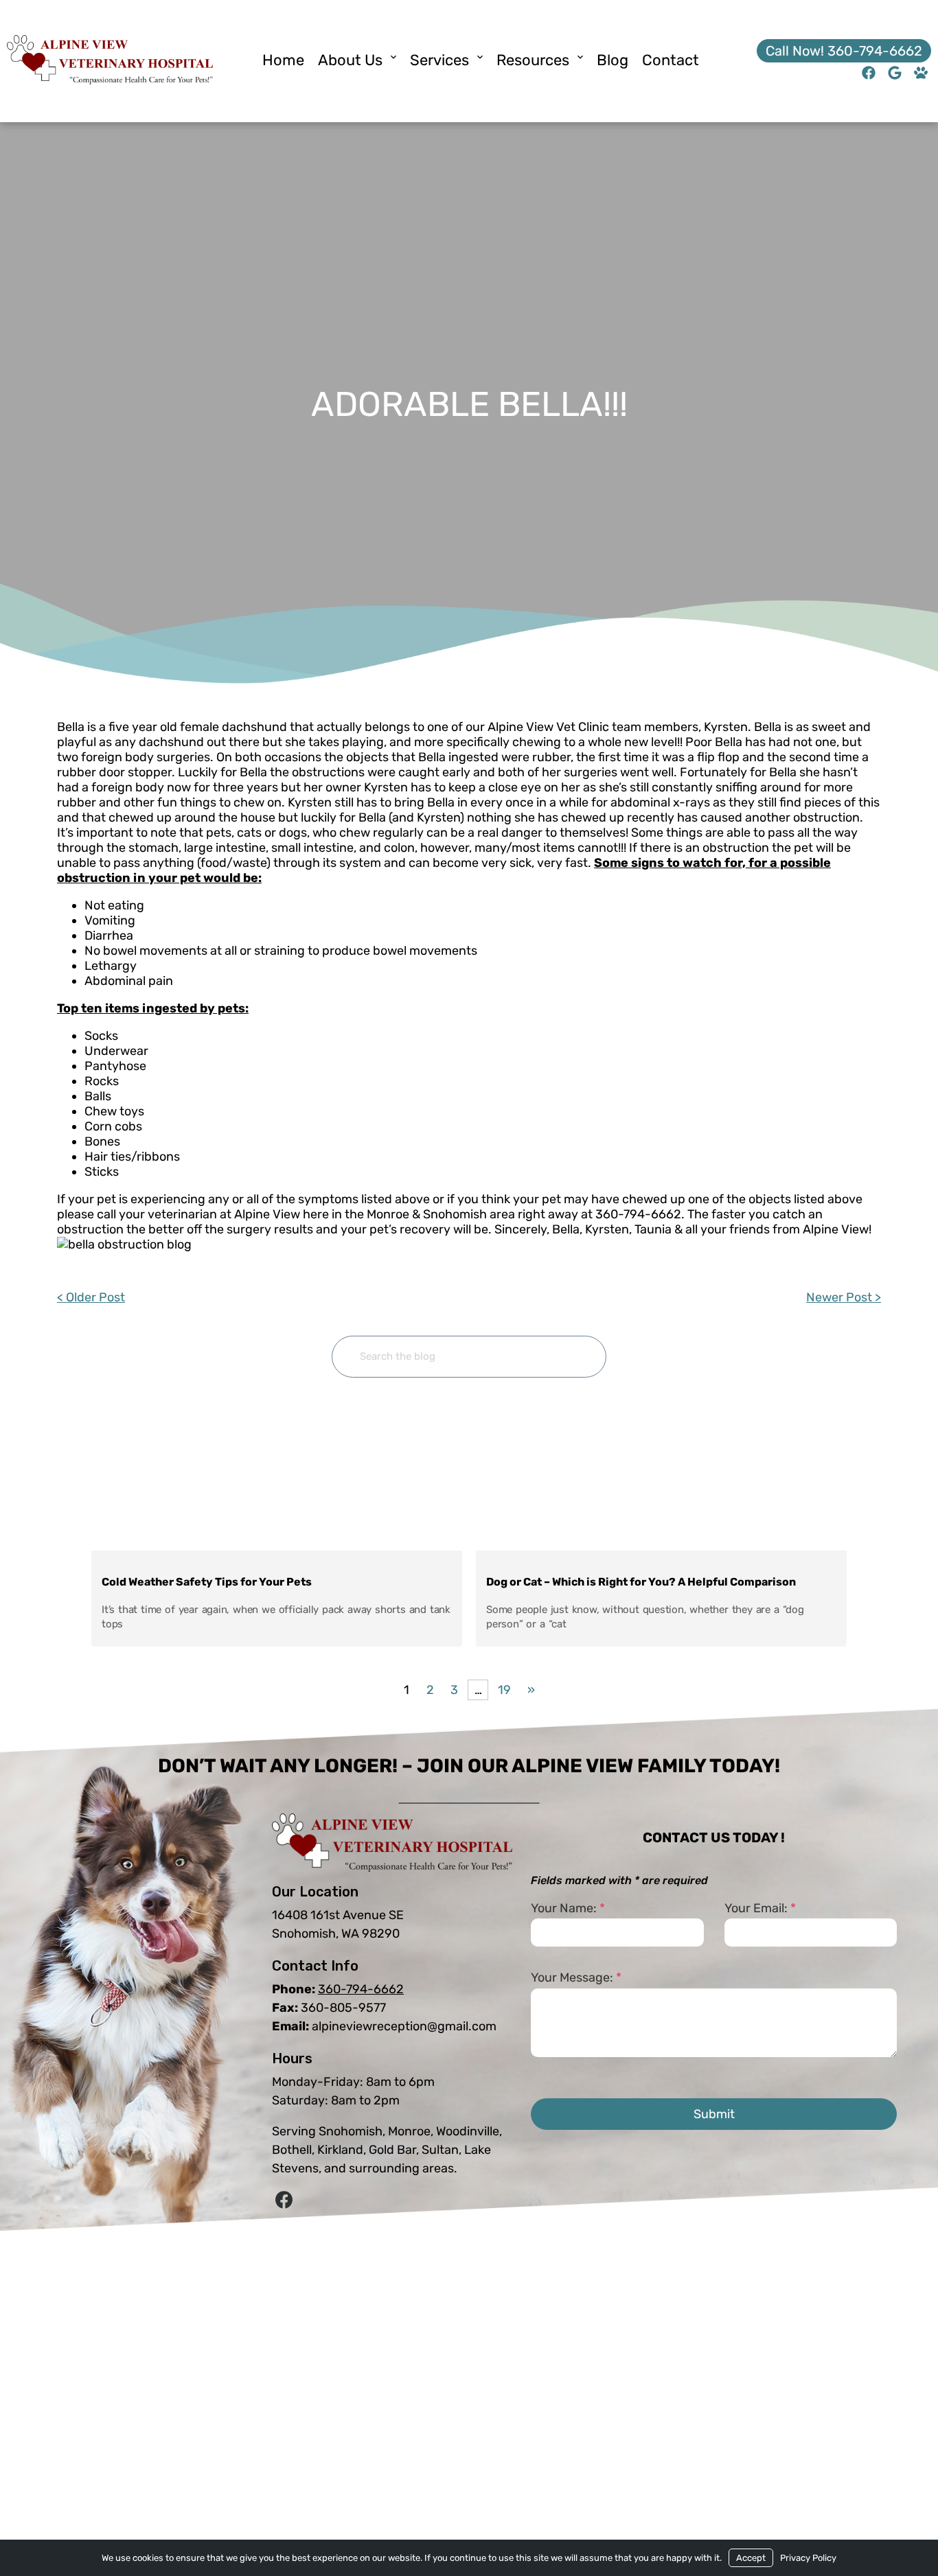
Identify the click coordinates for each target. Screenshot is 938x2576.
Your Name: (568, 1908)
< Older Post (91, 1297)
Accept (751, 2558)
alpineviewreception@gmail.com (404, 2026)
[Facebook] (284, 2201)
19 (504, 1690)
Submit (714, 2114)
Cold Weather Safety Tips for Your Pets (207, 1582)
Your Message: (576, 1977)
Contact (671, 60)
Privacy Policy (808, 2558)
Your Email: (760, 1908)
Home (283, 60)
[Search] (574, 1357)
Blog (613, 60)
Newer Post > (844, 1297)
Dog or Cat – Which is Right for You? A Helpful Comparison (641, 1582)
